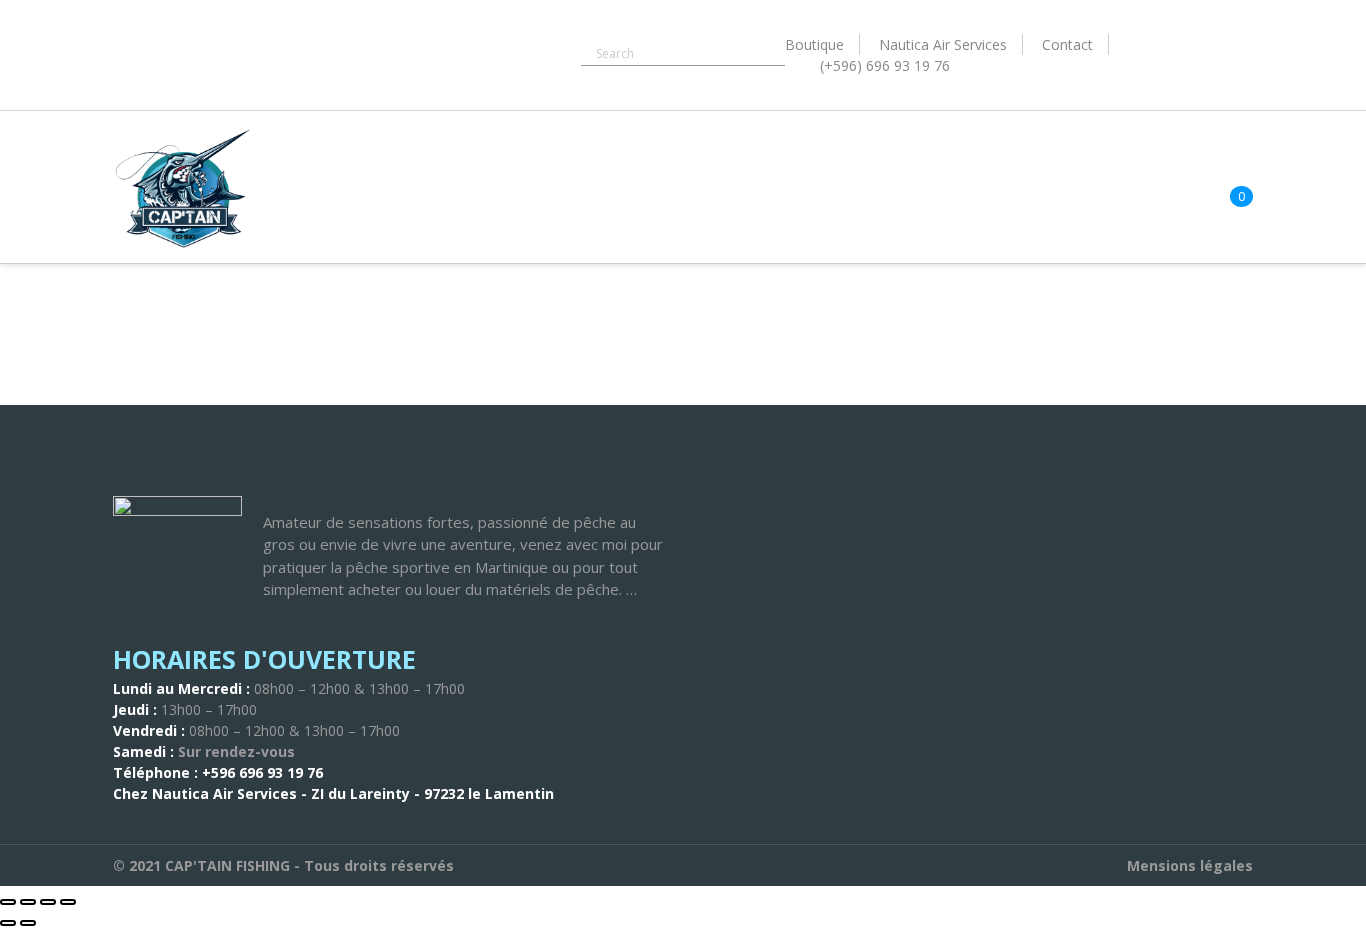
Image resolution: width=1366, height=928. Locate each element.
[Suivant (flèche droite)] (28, 923)
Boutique (814, 44)
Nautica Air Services (943, 44)
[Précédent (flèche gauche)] (8, 923)
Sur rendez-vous (236, 751)
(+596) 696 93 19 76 (885, 65)
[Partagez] (48, 902)
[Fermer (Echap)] (68, 902)
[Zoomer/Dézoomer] (8, 902)
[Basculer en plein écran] (28, 902)
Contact (1067, 44)
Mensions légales (1190, 865)
